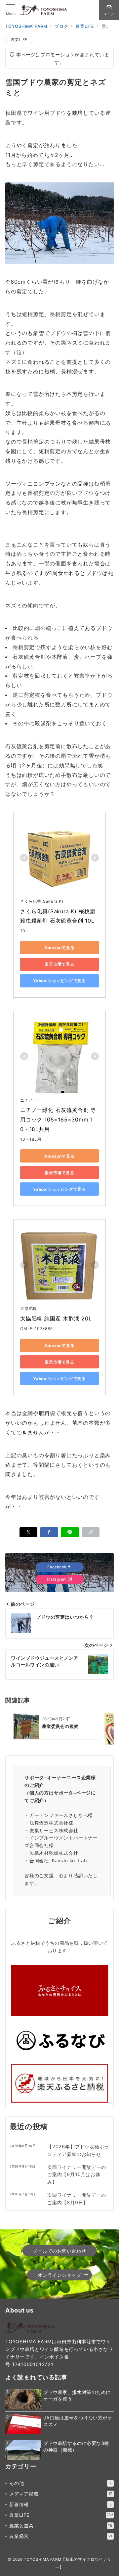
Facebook (57, 1567)
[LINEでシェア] (70, 1532)
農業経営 (61, 2536)
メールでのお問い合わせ (59, 2251)
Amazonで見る (59, 948)
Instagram (57, 1579)
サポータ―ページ (72, 1793)
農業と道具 (61, 2526)
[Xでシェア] (29, 1532)
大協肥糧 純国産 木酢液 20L (56, 1318)
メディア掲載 (61, 2494)
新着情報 (60, 2504)
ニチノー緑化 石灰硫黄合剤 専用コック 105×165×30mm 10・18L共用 (58, 1120)
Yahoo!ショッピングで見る (59, 981)
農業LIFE (19, 40)
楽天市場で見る (59, 964)
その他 (60, 2483)
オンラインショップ (59, 2275)
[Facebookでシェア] (49, 1532)
